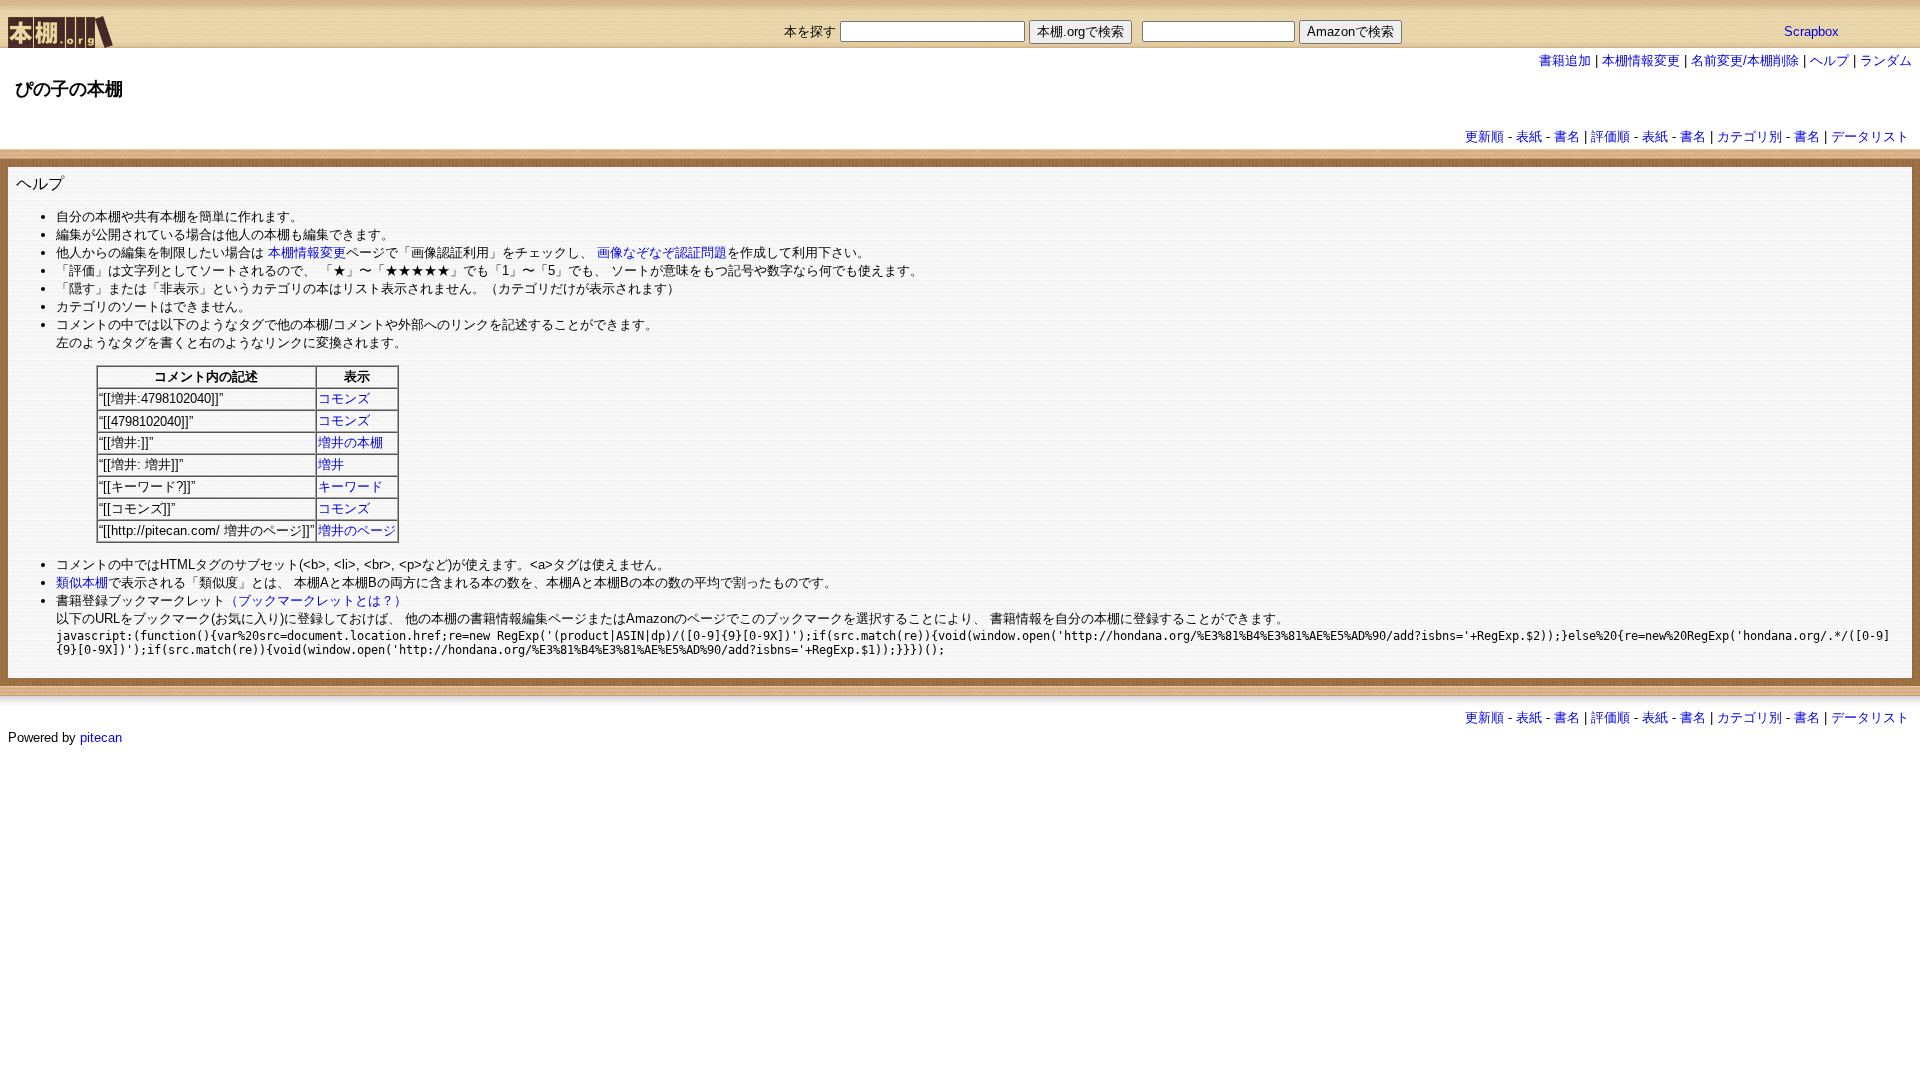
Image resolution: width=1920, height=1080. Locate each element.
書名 (1567, 136)
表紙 (1529, 136)
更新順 (1484, 136)
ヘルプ (1829, 60)
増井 (331, 464)
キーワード (350, 486)
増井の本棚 (350, 442)
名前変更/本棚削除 (1745, 60)
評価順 (1610, 136)
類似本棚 (82, 582)
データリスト (1870, 136)
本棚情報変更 (1641, 60)
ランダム (1886, 60)
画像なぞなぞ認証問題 (662, 252)
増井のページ (357, 530)
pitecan (101, 737)
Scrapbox (1811, 31)
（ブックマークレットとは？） (316, 600)
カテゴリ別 (1749, 136)
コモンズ (344, 398)
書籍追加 (1565, 60)
